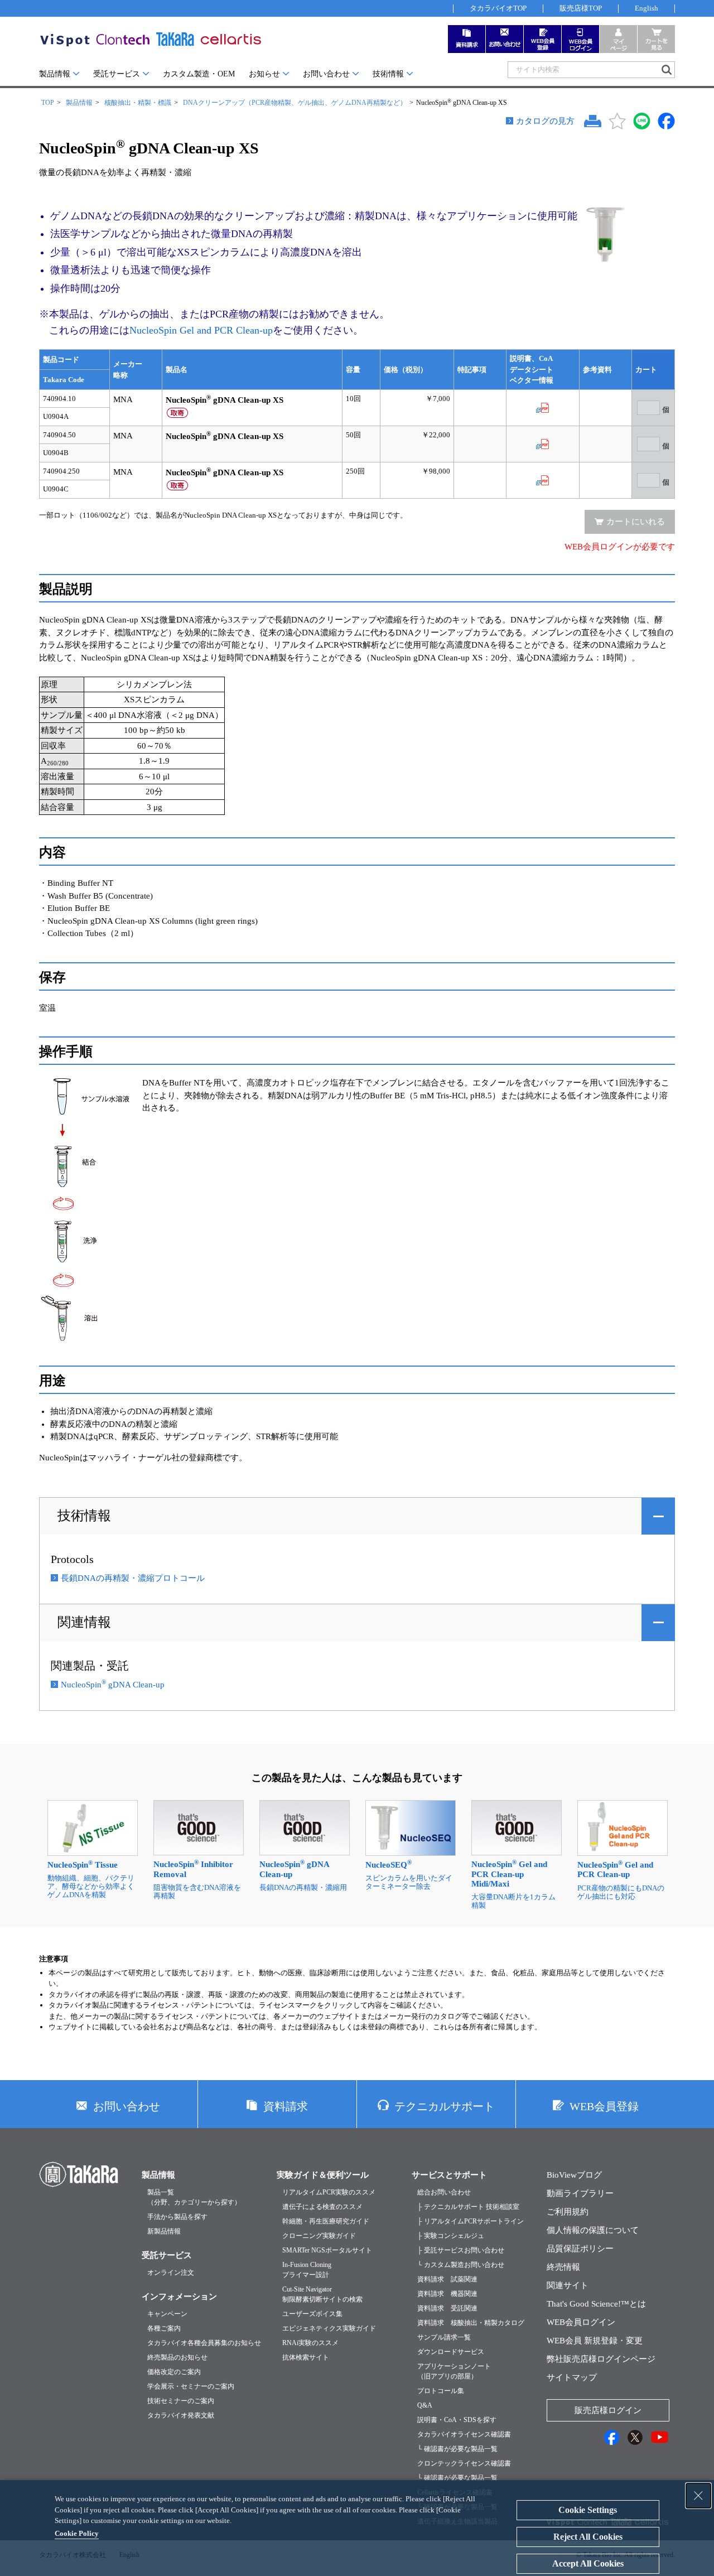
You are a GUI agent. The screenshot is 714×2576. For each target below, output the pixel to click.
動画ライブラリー (580, 2193)
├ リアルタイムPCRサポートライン (471, 2221)
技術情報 (388, 74)
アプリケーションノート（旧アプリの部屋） (454, 2371)
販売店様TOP (581, 8)
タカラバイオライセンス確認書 (464, 2434)
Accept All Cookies (588, 2563)
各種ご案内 (164, 2328)
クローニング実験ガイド (319, 2236)
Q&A (425, 2405)
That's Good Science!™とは (596, 2304)
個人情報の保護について (593, 2230)
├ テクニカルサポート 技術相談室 (468, 2207)
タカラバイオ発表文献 (181, 2415)
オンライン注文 (171, 2273)
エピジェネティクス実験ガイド (329, 2328)
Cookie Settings (588, 2510)
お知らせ (264, 74)
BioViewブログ (574, 2175)
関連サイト (568, 2285)
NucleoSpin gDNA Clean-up (113, 1685)
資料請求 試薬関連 (447, 2279)
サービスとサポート (449, 2175)
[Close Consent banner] (698, 2496)
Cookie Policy (77, 2533)
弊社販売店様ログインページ (601, 2359)
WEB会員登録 (604, 2106)
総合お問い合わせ (444, 2192)
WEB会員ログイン (581, 2322)
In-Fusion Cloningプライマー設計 (307, 2270)
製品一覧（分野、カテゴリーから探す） (194, 2197)
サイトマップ (572, 2377)
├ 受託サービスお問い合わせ (461, 2250)
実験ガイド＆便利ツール (323, 2175)
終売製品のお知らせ (177, 2357)
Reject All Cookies (588, 2537)
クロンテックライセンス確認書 (464, 2463)
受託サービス (117, 74)
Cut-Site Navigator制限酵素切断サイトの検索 (322, 2294)
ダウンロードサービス (451, 2352)
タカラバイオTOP (498, 8)
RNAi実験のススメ (310, 2343)
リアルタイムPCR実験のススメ (329, 2192)
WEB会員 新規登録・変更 (595, 2341)
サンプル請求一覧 (444, 2337)
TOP (48, 103)
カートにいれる (636, 522)
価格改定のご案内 (174, 2372)
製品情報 (55, 74)
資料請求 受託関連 (447, 2308)
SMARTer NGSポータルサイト (327, 2250)
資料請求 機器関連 (447, 2294)
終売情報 (563, 2267)
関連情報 (84, 1622)
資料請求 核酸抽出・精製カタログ (471, 2323)
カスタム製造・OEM (199, 74)
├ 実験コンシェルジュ (451, 2236)
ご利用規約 (568, 2212)
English (647, 8)
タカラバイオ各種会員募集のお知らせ (204, 2343)
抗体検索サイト (306, 2357)
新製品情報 (164, 2231)
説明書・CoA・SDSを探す (457, 2420)
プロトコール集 (441, 2391)
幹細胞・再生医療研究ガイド (326, 2221)
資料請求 (286, 2106)
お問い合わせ (326, 74)
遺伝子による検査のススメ (322, 2207)
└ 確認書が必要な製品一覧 (457, 2449)
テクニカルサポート (445, 2106)
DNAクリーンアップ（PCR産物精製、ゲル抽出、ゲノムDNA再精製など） (295, 103)
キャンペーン (167, 2314)
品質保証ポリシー (580, 2249)
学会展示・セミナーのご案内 (191, 2386)
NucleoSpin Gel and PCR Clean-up (201, 330)
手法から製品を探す (177, 2217)
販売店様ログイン (608, 2410)
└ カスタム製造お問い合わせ (461, 2265)
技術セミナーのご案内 (181, 2401)
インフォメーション (179, 2297)
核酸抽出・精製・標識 (138, 103)
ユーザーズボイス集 (312, 2314)
